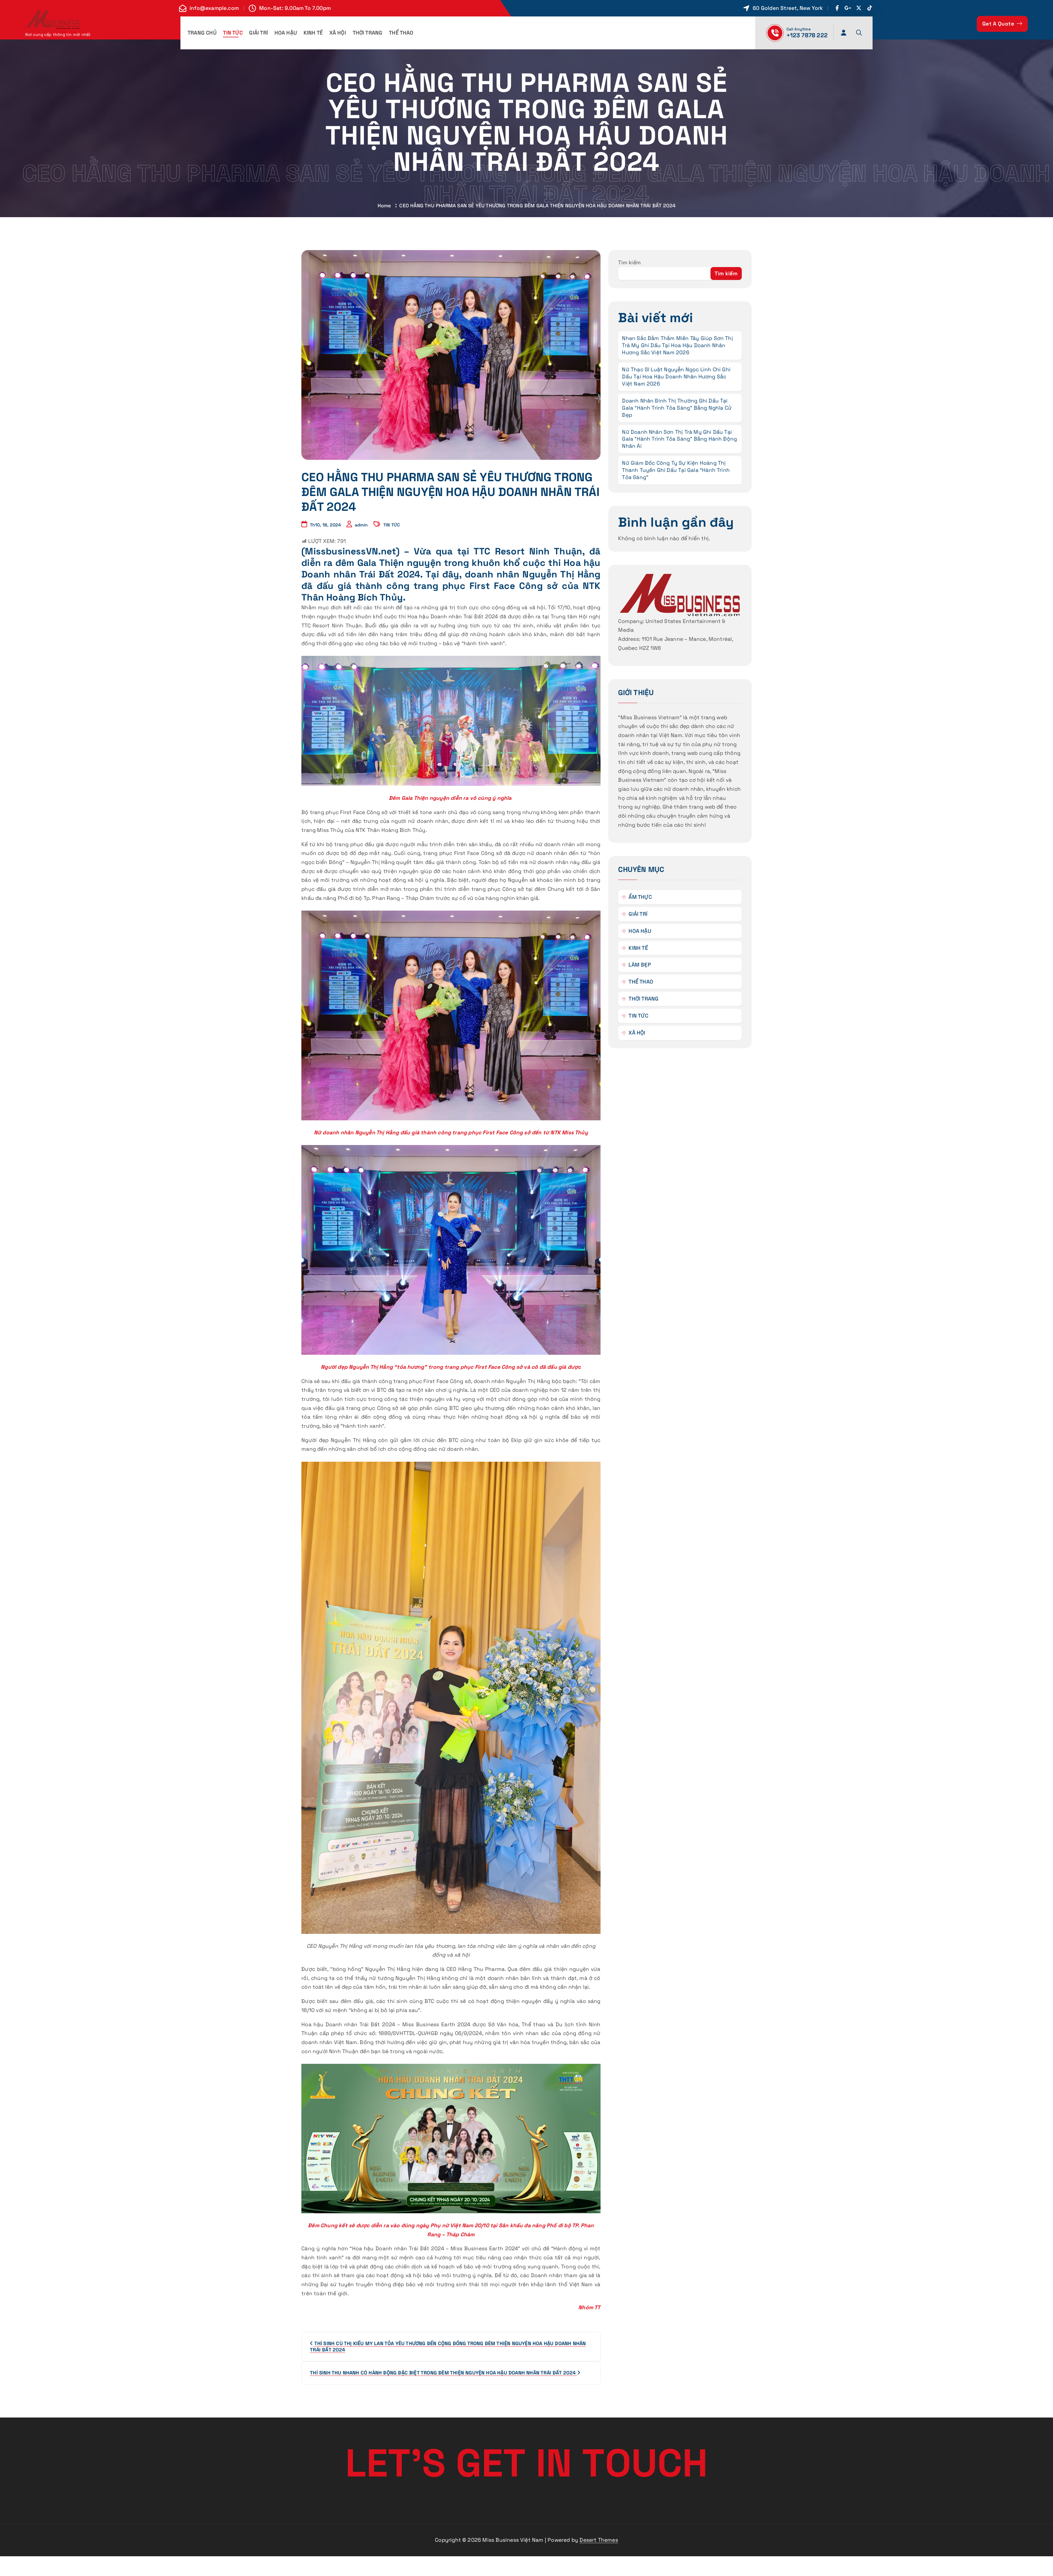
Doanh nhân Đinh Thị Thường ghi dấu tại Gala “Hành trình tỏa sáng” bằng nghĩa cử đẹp (677, 408)
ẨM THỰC (640, 897)
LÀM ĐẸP (640, 965)
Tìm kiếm (629, 263)
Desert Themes (599, 2540)
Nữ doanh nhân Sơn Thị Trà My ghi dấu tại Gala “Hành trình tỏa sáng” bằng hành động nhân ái (679, 439)
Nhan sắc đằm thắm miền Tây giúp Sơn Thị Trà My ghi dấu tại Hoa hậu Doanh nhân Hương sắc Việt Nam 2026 (677, 345)
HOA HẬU (286, 33)
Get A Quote (999, 24)
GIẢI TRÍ (258, 33)
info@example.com (214, 8)
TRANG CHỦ (202, 33)
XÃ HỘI (338, 33)
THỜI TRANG (368, 33)
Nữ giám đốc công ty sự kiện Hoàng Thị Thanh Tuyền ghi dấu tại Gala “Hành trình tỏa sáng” (676, 470)
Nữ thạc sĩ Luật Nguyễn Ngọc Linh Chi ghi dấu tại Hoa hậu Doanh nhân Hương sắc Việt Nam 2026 (676, 377)
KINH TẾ (313, 33)
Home (384, 206)
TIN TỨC (233, 33)
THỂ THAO (401, 33)
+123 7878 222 (807, 35)
